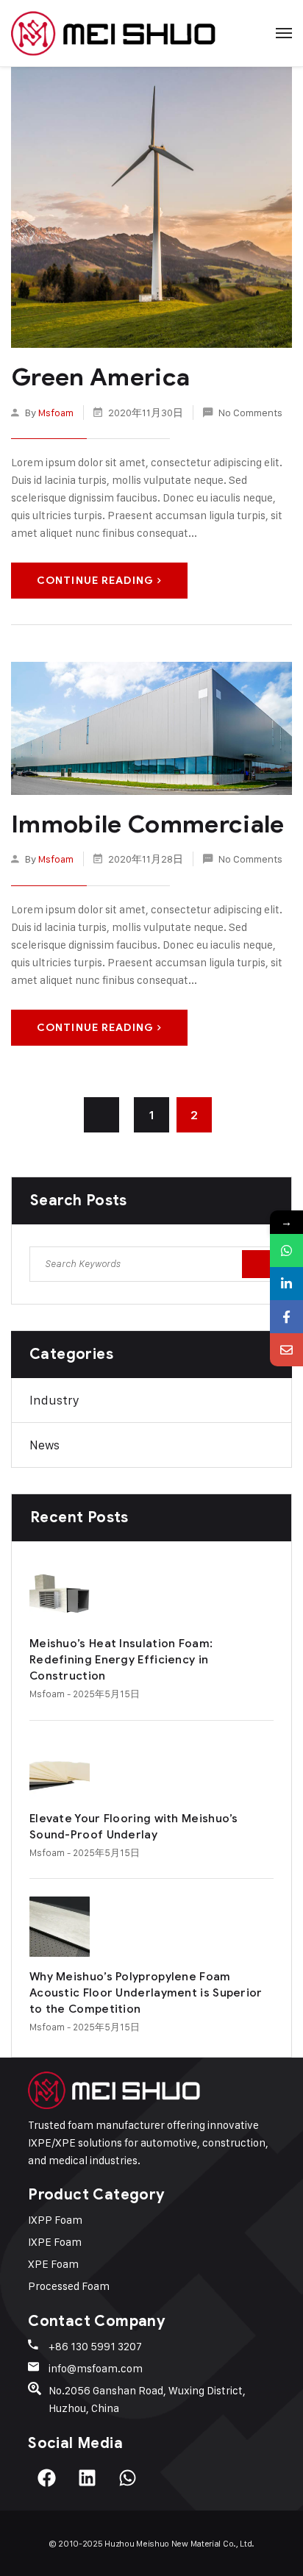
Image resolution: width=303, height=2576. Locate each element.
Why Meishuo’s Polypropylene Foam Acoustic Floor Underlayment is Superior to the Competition (146, 1993)
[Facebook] (46, 2478)
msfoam (56, 412)
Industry (54, 1400)
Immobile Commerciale (148, 824)
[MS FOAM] (114, 33)
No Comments (250, 412)
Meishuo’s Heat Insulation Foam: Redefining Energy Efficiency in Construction (121, 1660)
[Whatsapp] (127, 2478)
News (44, 1445)
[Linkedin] (87, 2478)
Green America (100, 377)
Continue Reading (95, 581)
